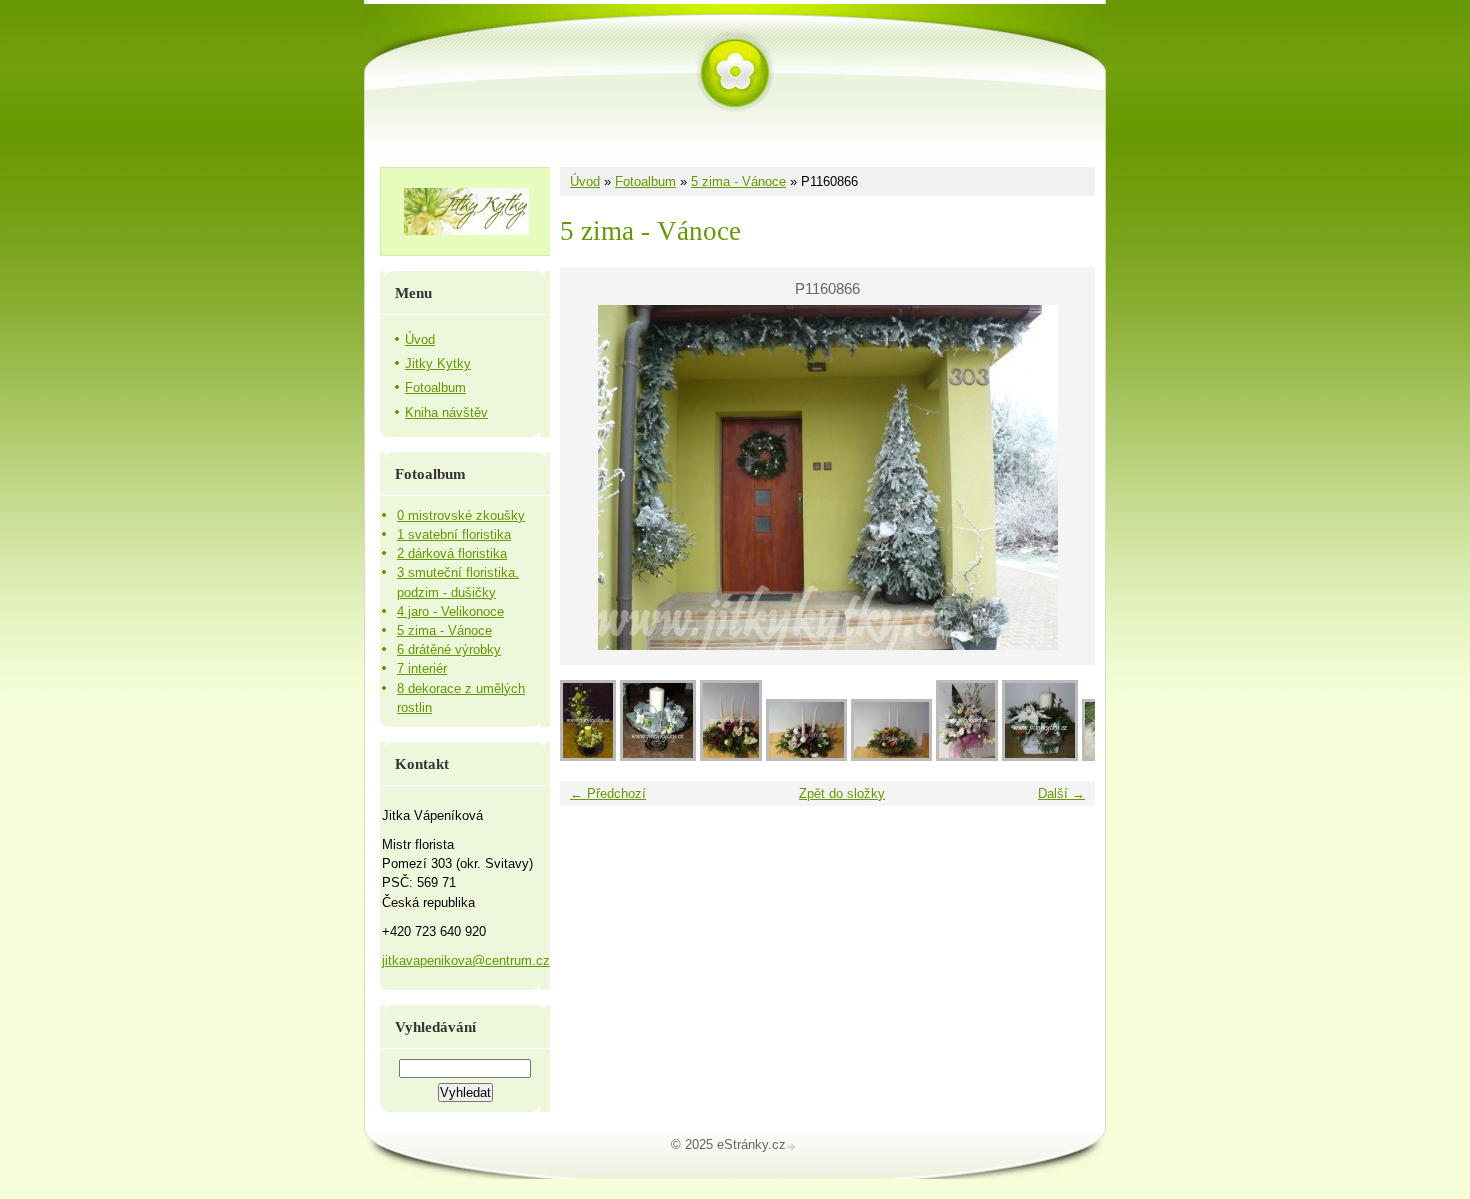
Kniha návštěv (446, 412)
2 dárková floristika (452, 553)
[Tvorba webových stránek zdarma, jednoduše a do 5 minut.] (793, 1146)
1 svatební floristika (454, 534)
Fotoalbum (645, 181)
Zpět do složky (842, 793)
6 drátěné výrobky (449, 649)
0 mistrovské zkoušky (461, 515)
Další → (1061, 793)
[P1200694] (967, 756)
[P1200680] (1040, 756)
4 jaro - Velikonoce (450, 611)
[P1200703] (806, 756)
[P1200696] (891, 756)
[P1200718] (658, 756)
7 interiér (422, 668)
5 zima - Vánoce (738, 181)
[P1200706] (731, 756)
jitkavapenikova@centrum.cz (466, 960)
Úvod (585, 181)
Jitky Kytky (438, 363)
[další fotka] (1062, 477)
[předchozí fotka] (592, 477)
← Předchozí (608, 793)
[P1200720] (588, 756)
